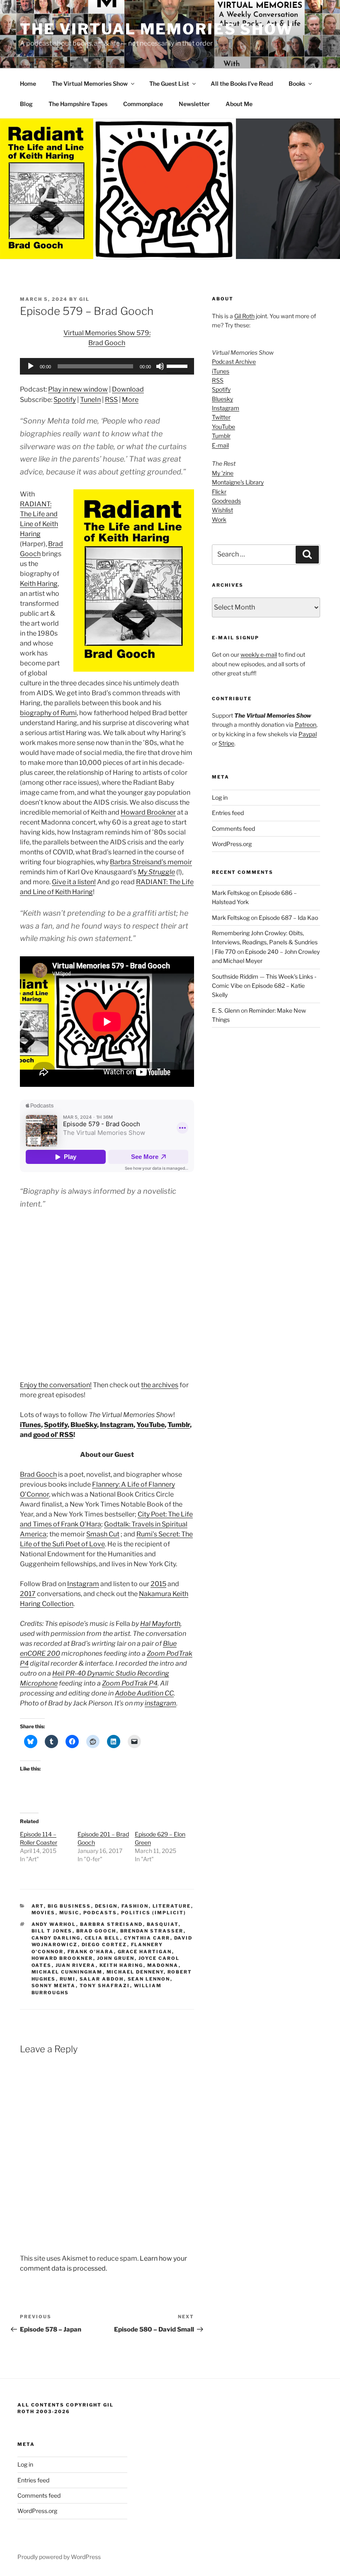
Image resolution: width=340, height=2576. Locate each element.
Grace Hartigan (145, 1952)
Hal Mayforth (160, 1624)
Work (219, 519)
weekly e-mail (259, 654)
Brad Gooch (38, 1474)
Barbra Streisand (112, 1924)
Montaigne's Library (238, 482)
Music (69, 1913)
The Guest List (169, 83)
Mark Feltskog (231, 893)
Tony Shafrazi (105, 1986)
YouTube (151, 1425)
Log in (220, 797)
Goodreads (226, 501)
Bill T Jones (52, 1931)
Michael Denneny (135, 1972)
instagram (160, 1703)
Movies (44, 1913)
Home (28, 83)
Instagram (117, 1425)
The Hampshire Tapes (78, 104)
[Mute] (160, 366)
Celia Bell (102, 1938)
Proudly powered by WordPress (59, 2557)
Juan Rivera (76, 1965)
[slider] (178, 365)
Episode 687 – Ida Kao (288, 918)
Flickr (219, 492)
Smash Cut (103, 1534)
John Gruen (116, 1958)
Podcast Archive (234, 362)
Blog (26, 104)
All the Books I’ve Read (242, 83)
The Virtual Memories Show (157, 29)
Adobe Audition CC (144, 1693)
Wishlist (222, 510)
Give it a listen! (74, 882)
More (130, 400)
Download (128, 389)
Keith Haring (39, 584)
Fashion (135, 1906)
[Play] (31, 366)
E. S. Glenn (226, 1010)
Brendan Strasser (152, 1931)
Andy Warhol (54, 1924)
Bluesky (222, 399)
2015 (158, 1584)
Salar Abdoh (102, 1979)
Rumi (68, 1979)
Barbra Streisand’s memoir (151, 862)
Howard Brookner (148, 812)
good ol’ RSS (53, 1435)
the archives (160, 1385)
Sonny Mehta (54, 1986)
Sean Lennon (149, 1979)
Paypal (308, 734)
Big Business (69, 1906)
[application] (107, 366)
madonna (163, 1965)
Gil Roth (244, 316)
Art (38, 1906)
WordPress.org (232, 844)
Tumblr (179, 1425)
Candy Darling (56, 1938)
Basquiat (163, 1924)
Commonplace (143, 104)
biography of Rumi (48, 713)
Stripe (226, 743)
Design (106, 1906)
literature (172, 1906)
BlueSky (84, 1425)
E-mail (220, 445)
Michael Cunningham (67, 1972)
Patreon (306, 724)
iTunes (30, 1425)
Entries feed (228, 813)
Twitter (221, 417)
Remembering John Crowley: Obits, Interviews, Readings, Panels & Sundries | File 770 (265, 942)
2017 (28, 1594)
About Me (239, 104)
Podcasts (100, 1913)
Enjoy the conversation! (56, 1385)
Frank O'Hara (91, 1952)
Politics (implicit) (154, 1913)
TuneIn (90, 400)
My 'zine (223, 473)
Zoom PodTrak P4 (130, 1683)
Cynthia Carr (147, 1938)
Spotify (65, 400)
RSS (111, 400)
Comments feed (233, 828)
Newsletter (194, 104)
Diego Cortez (104, 1945)
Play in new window (78, 389)
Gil (84, 299)
